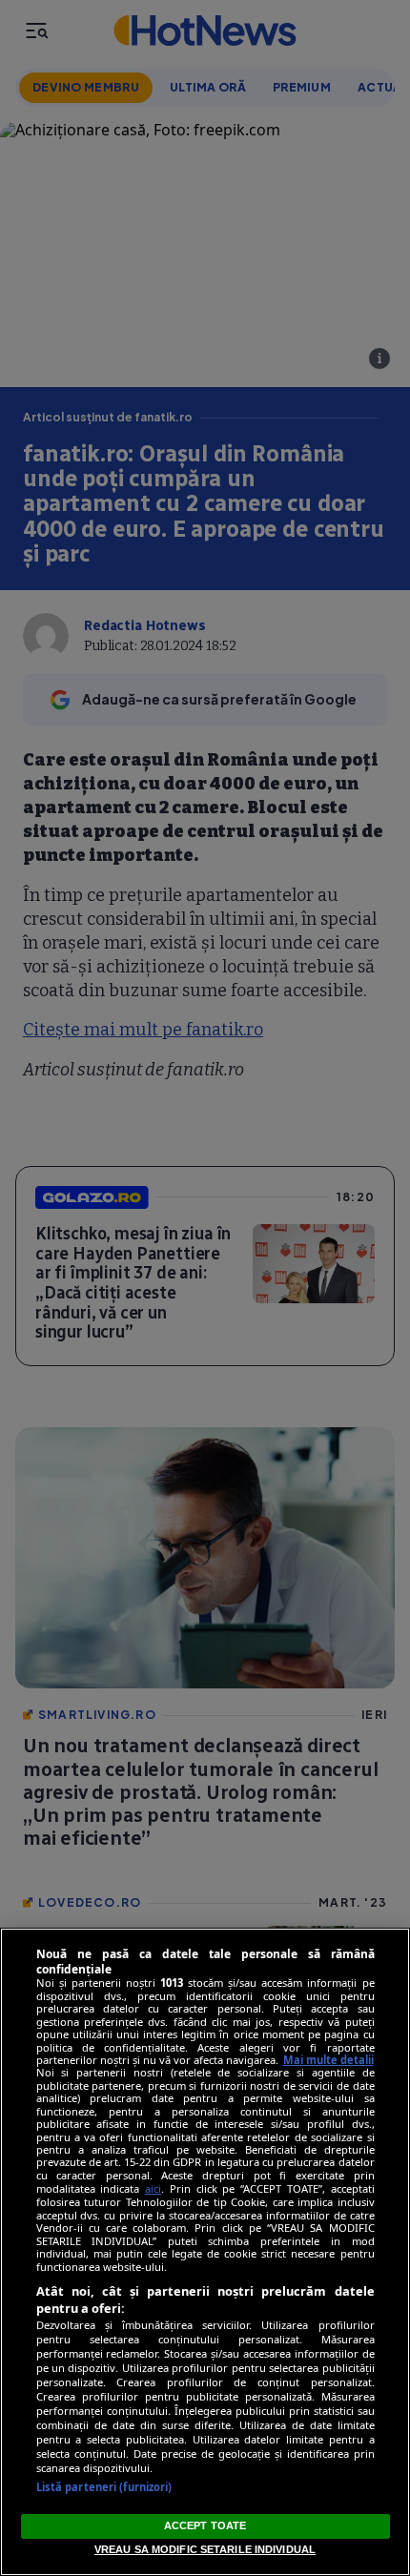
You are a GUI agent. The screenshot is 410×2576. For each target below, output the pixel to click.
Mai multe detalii (328, 2060)
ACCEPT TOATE (205, 2525)
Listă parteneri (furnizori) (104, 2487)
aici (153, 2188)
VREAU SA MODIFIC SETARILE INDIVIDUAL (205, 2549)
